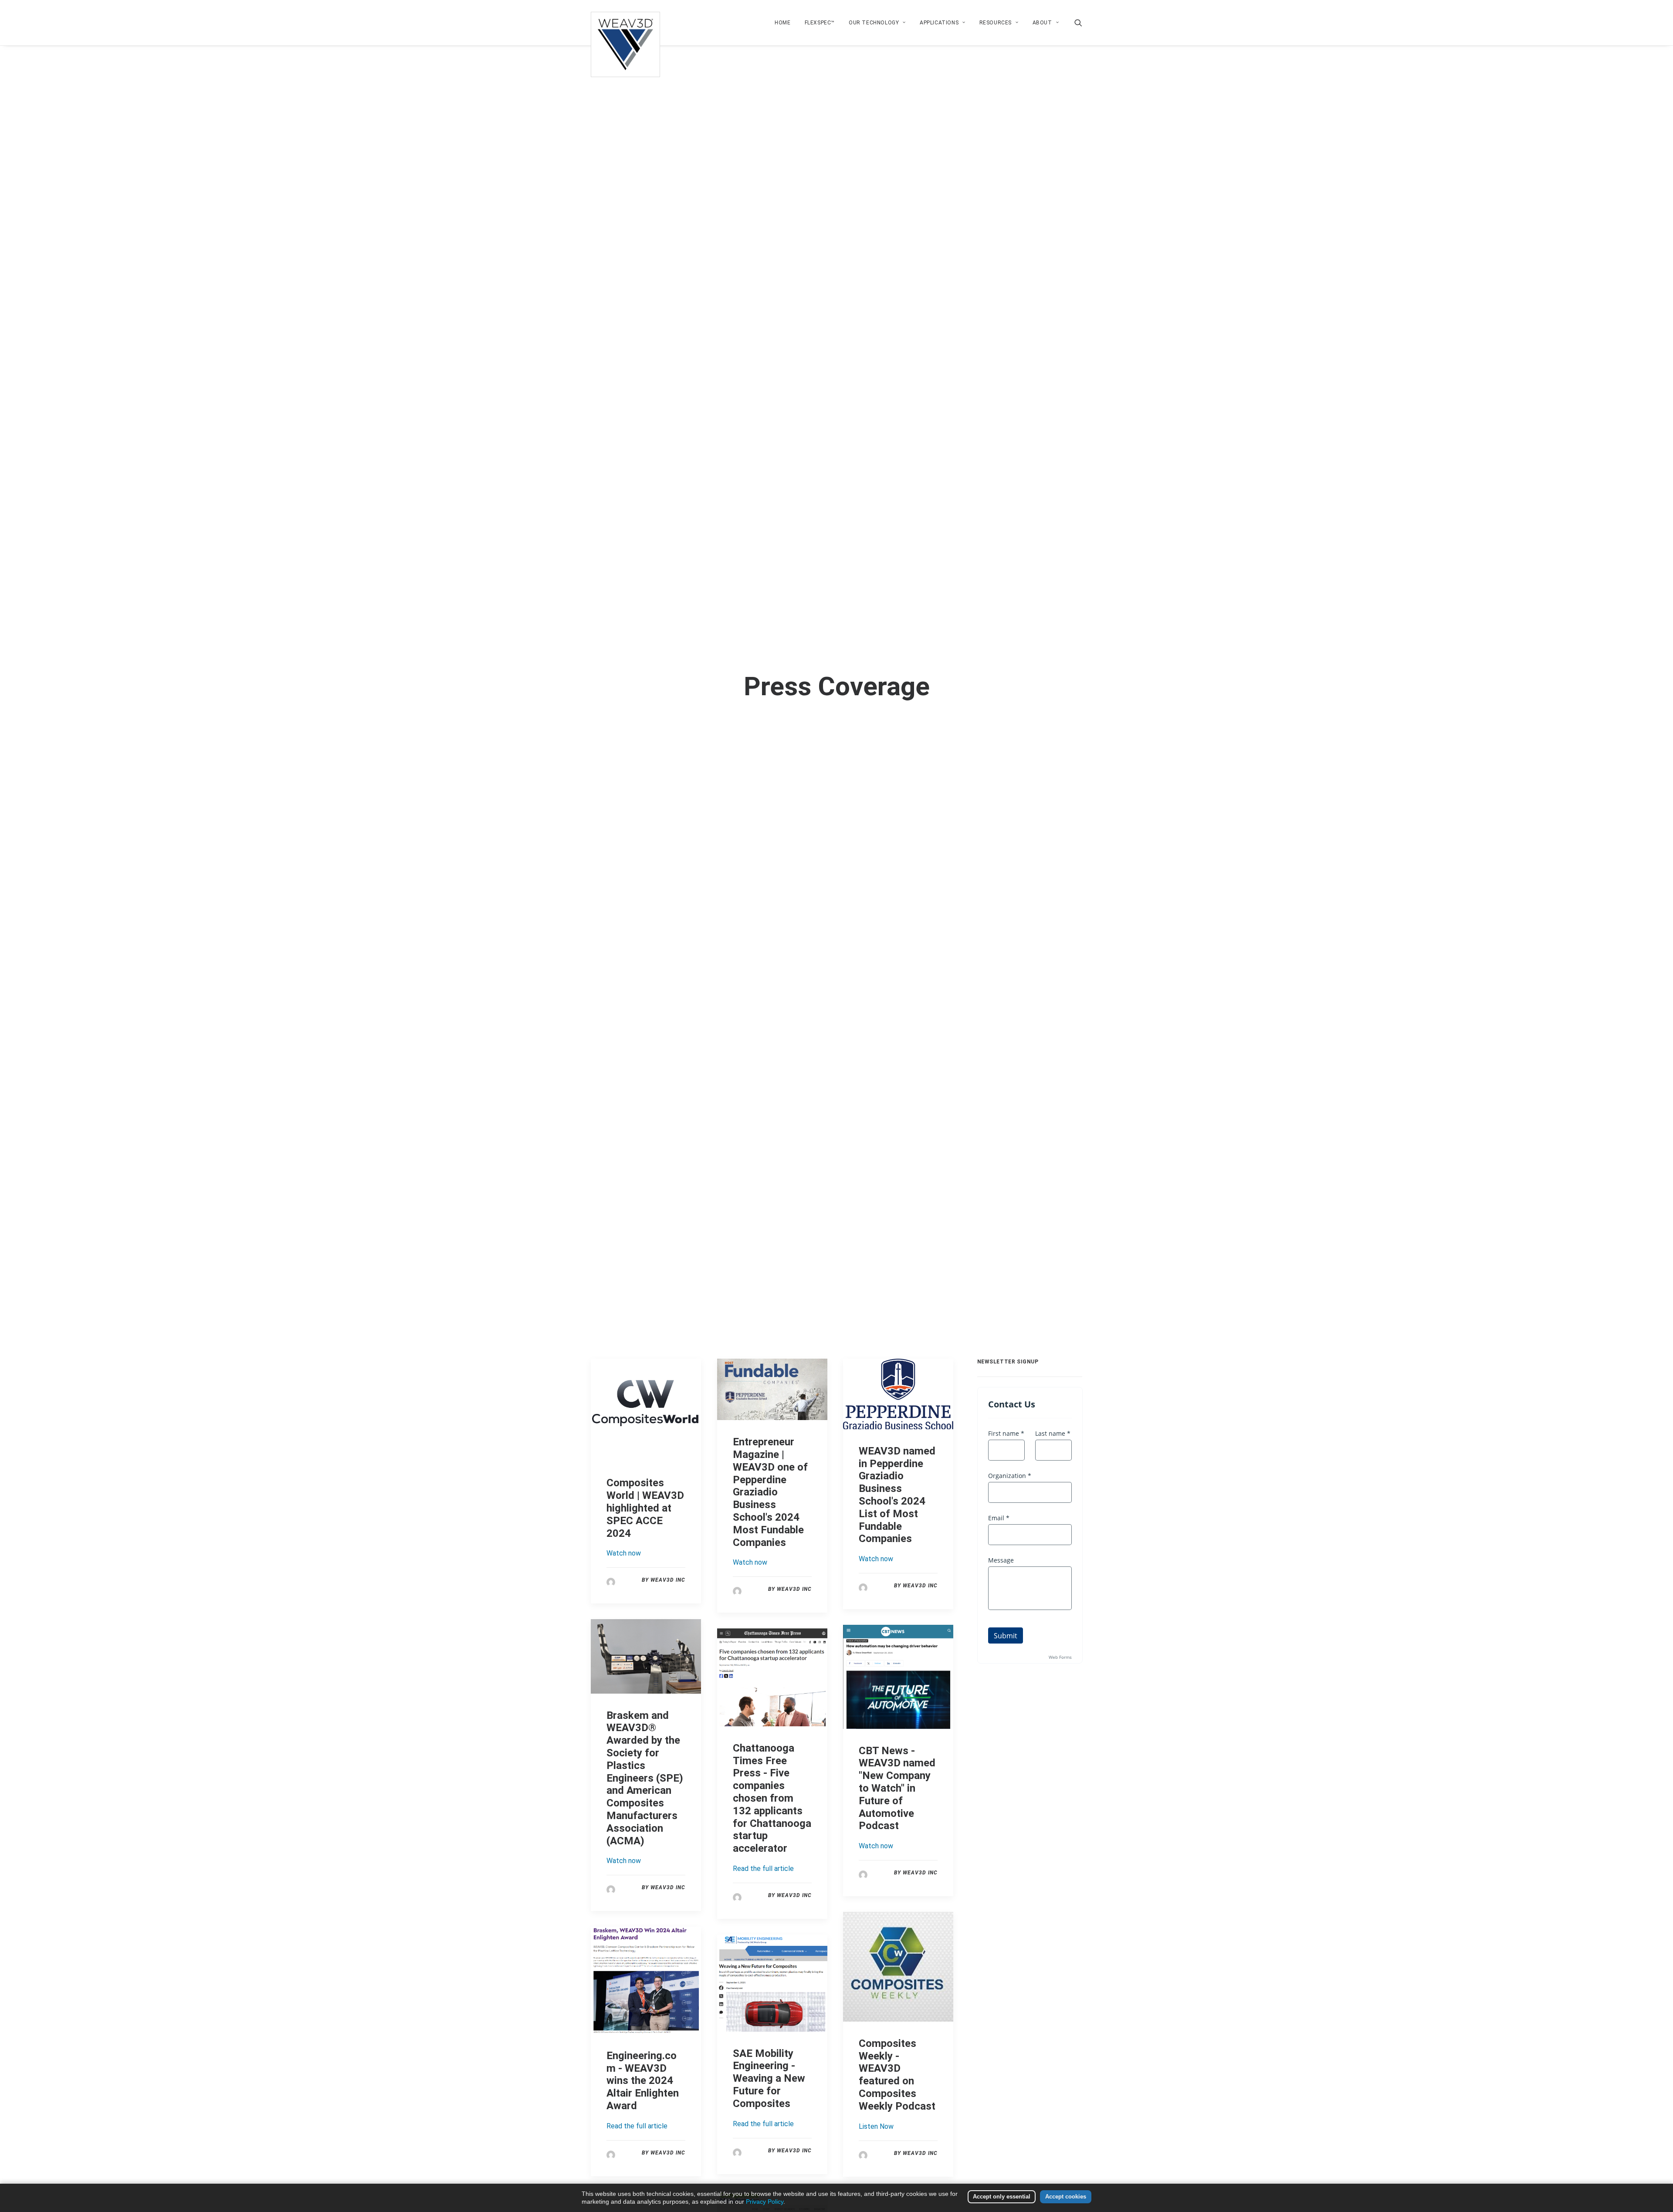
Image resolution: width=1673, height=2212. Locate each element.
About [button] (1042, 23)
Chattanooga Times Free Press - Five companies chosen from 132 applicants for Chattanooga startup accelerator (772, 1798)
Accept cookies (1066, 2197)
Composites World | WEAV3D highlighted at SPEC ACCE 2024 (645, 1508)
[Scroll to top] (1656, 2177)
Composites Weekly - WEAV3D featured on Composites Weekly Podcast (897, 2075)
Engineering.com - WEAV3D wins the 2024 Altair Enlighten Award (643, 2081)
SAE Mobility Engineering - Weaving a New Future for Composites (769, 2078)
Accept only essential (1002, 2197)
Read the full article (763, 1869)
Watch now (624, 1553)
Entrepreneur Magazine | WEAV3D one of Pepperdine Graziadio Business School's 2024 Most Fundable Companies (770, 1492)
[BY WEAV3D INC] (611, 1581)
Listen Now (876, 2126)
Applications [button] (939, 23)
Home (782, 23)
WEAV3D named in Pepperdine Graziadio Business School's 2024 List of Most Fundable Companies (897, 1495)
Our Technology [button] (874, 23)
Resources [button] (996, 23)
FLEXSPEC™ (820, 23)
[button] (1078, 23)
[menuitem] (782, 23)
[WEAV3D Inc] (625, 23)
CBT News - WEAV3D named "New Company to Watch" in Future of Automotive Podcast (897, 1788)
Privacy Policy (765, 2202)
